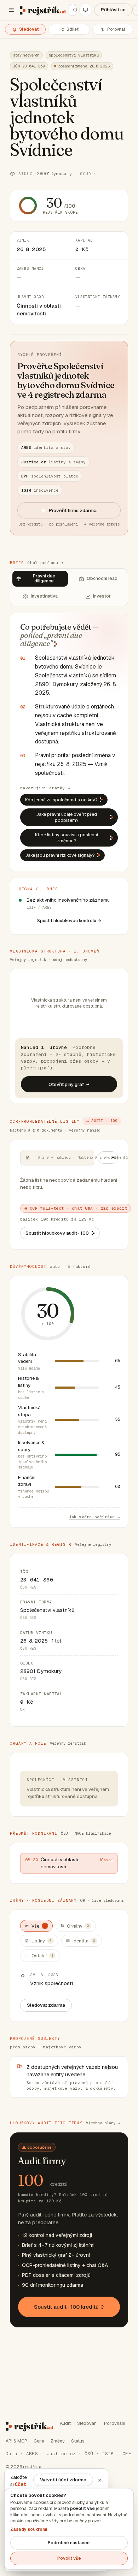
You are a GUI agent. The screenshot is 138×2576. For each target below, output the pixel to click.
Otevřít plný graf (66, 1084)
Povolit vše (69, 2558)
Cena (39, 2441)
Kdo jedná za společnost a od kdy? (61, 800)
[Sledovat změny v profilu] (25, 29)
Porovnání (115, 2423)
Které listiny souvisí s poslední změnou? (67, 838)
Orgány (78, 1926)
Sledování (87, 2423)
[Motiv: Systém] (86, 10)
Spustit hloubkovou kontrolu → (69, 921)
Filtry (115, 1157)
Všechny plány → (103, 2123)
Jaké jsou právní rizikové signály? (60, 855)
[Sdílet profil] (69, 29)
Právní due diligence (44, 578)
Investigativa (44, 596)
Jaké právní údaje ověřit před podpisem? (67, 817)
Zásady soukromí (29, 2529)
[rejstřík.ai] (43, 10)
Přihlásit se (113, 10)
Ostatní (42, 1956)
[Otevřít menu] (11, 10)
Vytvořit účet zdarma (63, 2480)
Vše (39, 1926)
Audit (65, 2423)
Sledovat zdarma (46, 2005)
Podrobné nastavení (69, 2543)
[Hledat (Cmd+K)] (73, 10)
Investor (102, 596)
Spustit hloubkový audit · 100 (57, 1233)
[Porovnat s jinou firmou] (113, 29)
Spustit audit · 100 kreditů (66, 2307)
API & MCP (16, 2441)
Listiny (42, 1941)
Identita (84, 1941)
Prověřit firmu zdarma (73, 510)
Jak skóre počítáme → (94, 1517)
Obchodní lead (102, 578)
